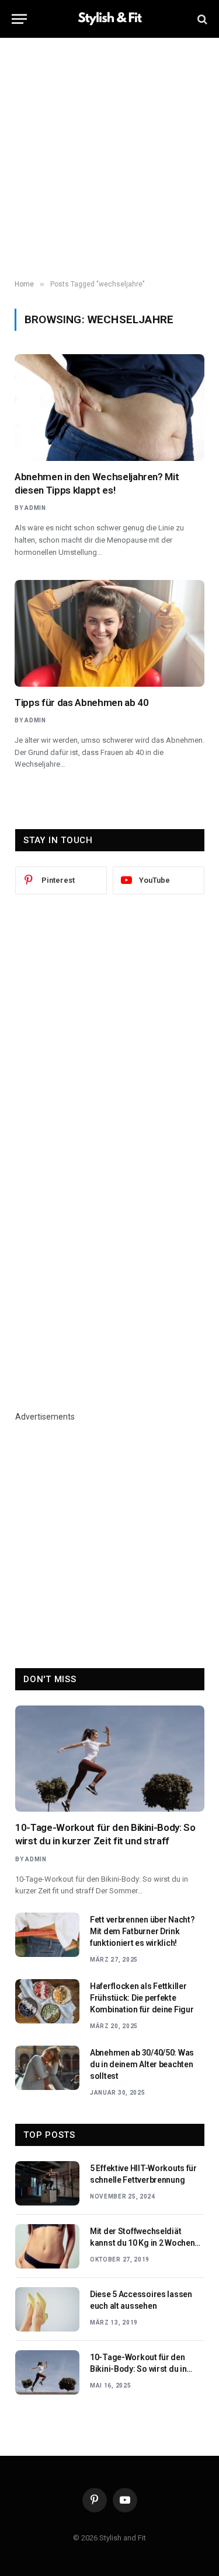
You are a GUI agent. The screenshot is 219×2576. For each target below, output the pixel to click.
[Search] (201, 19)
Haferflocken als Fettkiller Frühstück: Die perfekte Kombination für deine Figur (142, 1998)
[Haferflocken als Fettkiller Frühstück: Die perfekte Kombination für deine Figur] (47, 2001)
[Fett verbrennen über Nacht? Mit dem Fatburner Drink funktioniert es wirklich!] (47, 1935)
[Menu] (19, 19)
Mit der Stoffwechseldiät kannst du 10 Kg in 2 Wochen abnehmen (142, 2243)
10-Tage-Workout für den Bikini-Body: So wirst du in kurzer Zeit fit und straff (138, 2369)
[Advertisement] (109, 159)
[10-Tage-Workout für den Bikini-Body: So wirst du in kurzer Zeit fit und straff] (110, 1759)
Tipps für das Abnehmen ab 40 (81, 702)
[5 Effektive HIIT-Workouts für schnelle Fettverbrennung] (47, 2183)
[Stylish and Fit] (110, 19)
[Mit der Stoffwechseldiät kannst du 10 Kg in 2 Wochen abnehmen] (47, 2246)
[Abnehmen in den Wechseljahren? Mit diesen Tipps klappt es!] (109, 408)
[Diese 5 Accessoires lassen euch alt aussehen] (47, 2309)
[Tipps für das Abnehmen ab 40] (109, 633)
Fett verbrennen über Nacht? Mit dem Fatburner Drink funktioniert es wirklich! (142, 1931)
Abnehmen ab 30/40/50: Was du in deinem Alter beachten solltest (142, 2064)
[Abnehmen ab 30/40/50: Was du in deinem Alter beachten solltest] (47, 2068)
